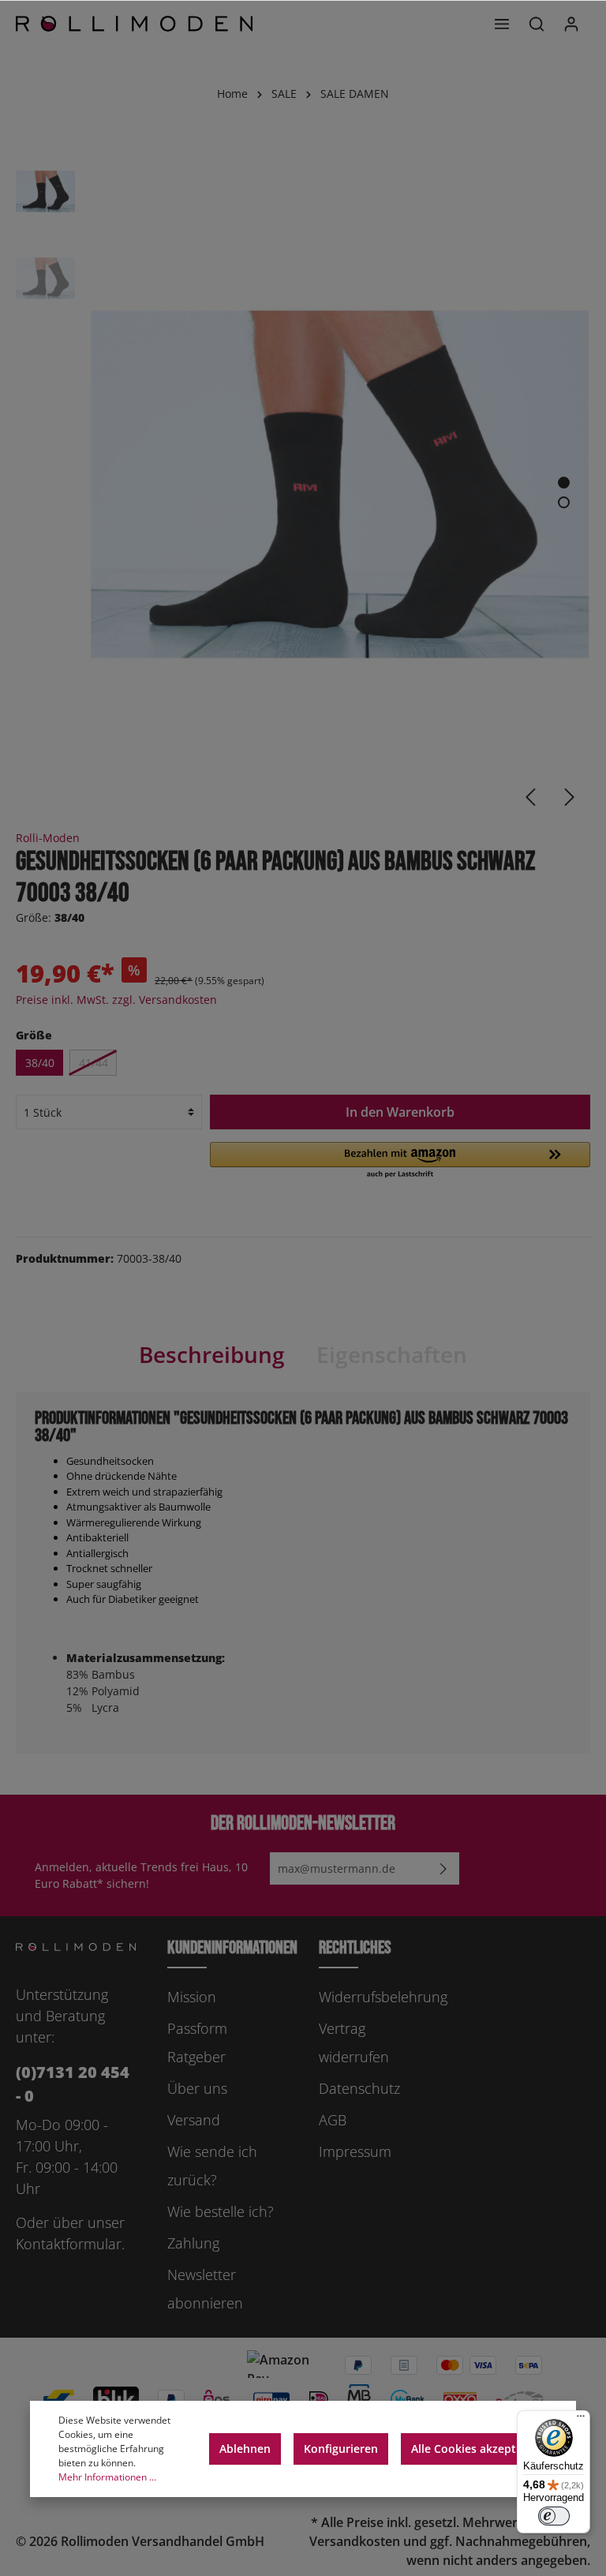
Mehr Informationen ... (107, 2477)
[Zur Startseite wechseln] (134, 24)
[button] (400, 1161)
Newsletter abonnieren (205, 2289)
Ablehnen (245, 2449)
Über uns (197, 2088)
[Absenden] (443, 1868)
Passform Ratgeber (197, 2042)
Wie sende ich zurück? (212, 2166)
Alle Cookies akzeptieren (477, 2449)
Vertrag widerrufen (354, 2042)
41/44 (94, 1063)
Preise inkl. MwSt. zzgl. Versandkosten (116, 1000)
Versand (194, 2120)
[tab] (212, 1354)
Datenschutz (359, 2088)
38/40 (40, 1063)
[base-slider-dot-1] (564, 483)
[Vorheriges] (530, 797)
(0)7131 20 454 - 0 (73, 2084)
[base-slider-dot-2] (564, 502)
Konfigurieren (341, 2449)
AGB (333, 2120)
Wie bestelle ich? (221, 2211)
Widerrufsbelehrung (383, 1997)
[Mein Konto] (571, 24)
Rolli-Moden (48, 838)
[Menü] (502, 24)
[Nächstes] (570, 797)
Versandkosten (355, 2541)
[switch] (554, 2516)
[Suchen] (537, 24)
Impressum (355, 2151)
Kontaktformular (69, 2244)
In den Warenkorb (400, 1112)
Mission (192, 1997)
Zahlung (193, 2243)
